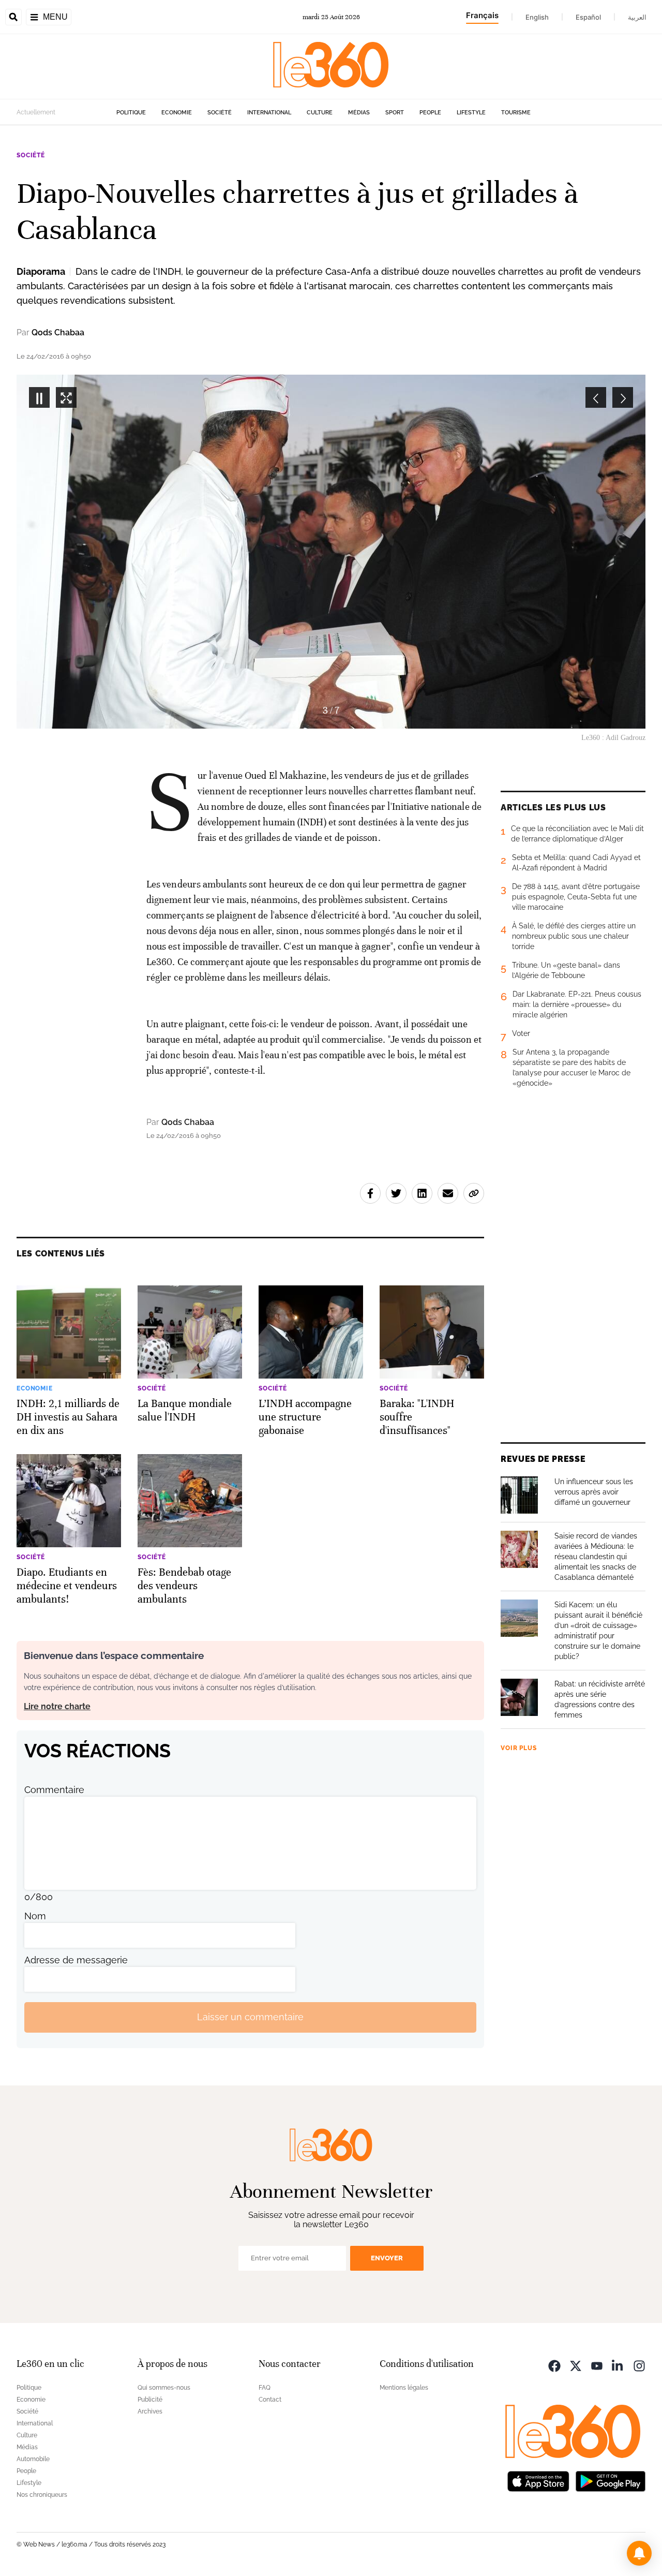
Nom (35, 1916)
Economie (177, 113)
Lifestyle (471, 113)
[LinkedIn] (618, 2365)
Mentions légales (404, 2388)
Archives (150, 2411)
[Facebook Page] (554, 2365)
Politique (131, 113)
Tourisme (516, 113)
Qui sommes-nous (164, 2388)
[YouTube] (597, 2365)
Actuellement (36, 112)
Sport (395, 113)
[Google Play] (610, 2481)
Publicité (150, 2400)
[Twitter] (576, 2365)
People (430, 113)
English (537, 17)
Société (220, 113)
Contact (270, 2400)
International (269, 113)
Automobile (33, 2459)
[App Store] (538, 2481)
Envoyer (387, 2258)
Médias (359, 113)
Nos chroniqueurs (42, 2495)
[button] (639, 2553)
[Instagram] (639, 2365)
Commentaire (54, 1790)
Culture (320, 113)
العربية (637, 17)
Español (588, 17)
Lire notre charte (57, 1706)
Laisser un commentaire (250, 2017)
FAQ (265, 2388)
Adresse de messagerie (76, 1960)
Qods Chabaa (58, 332)
